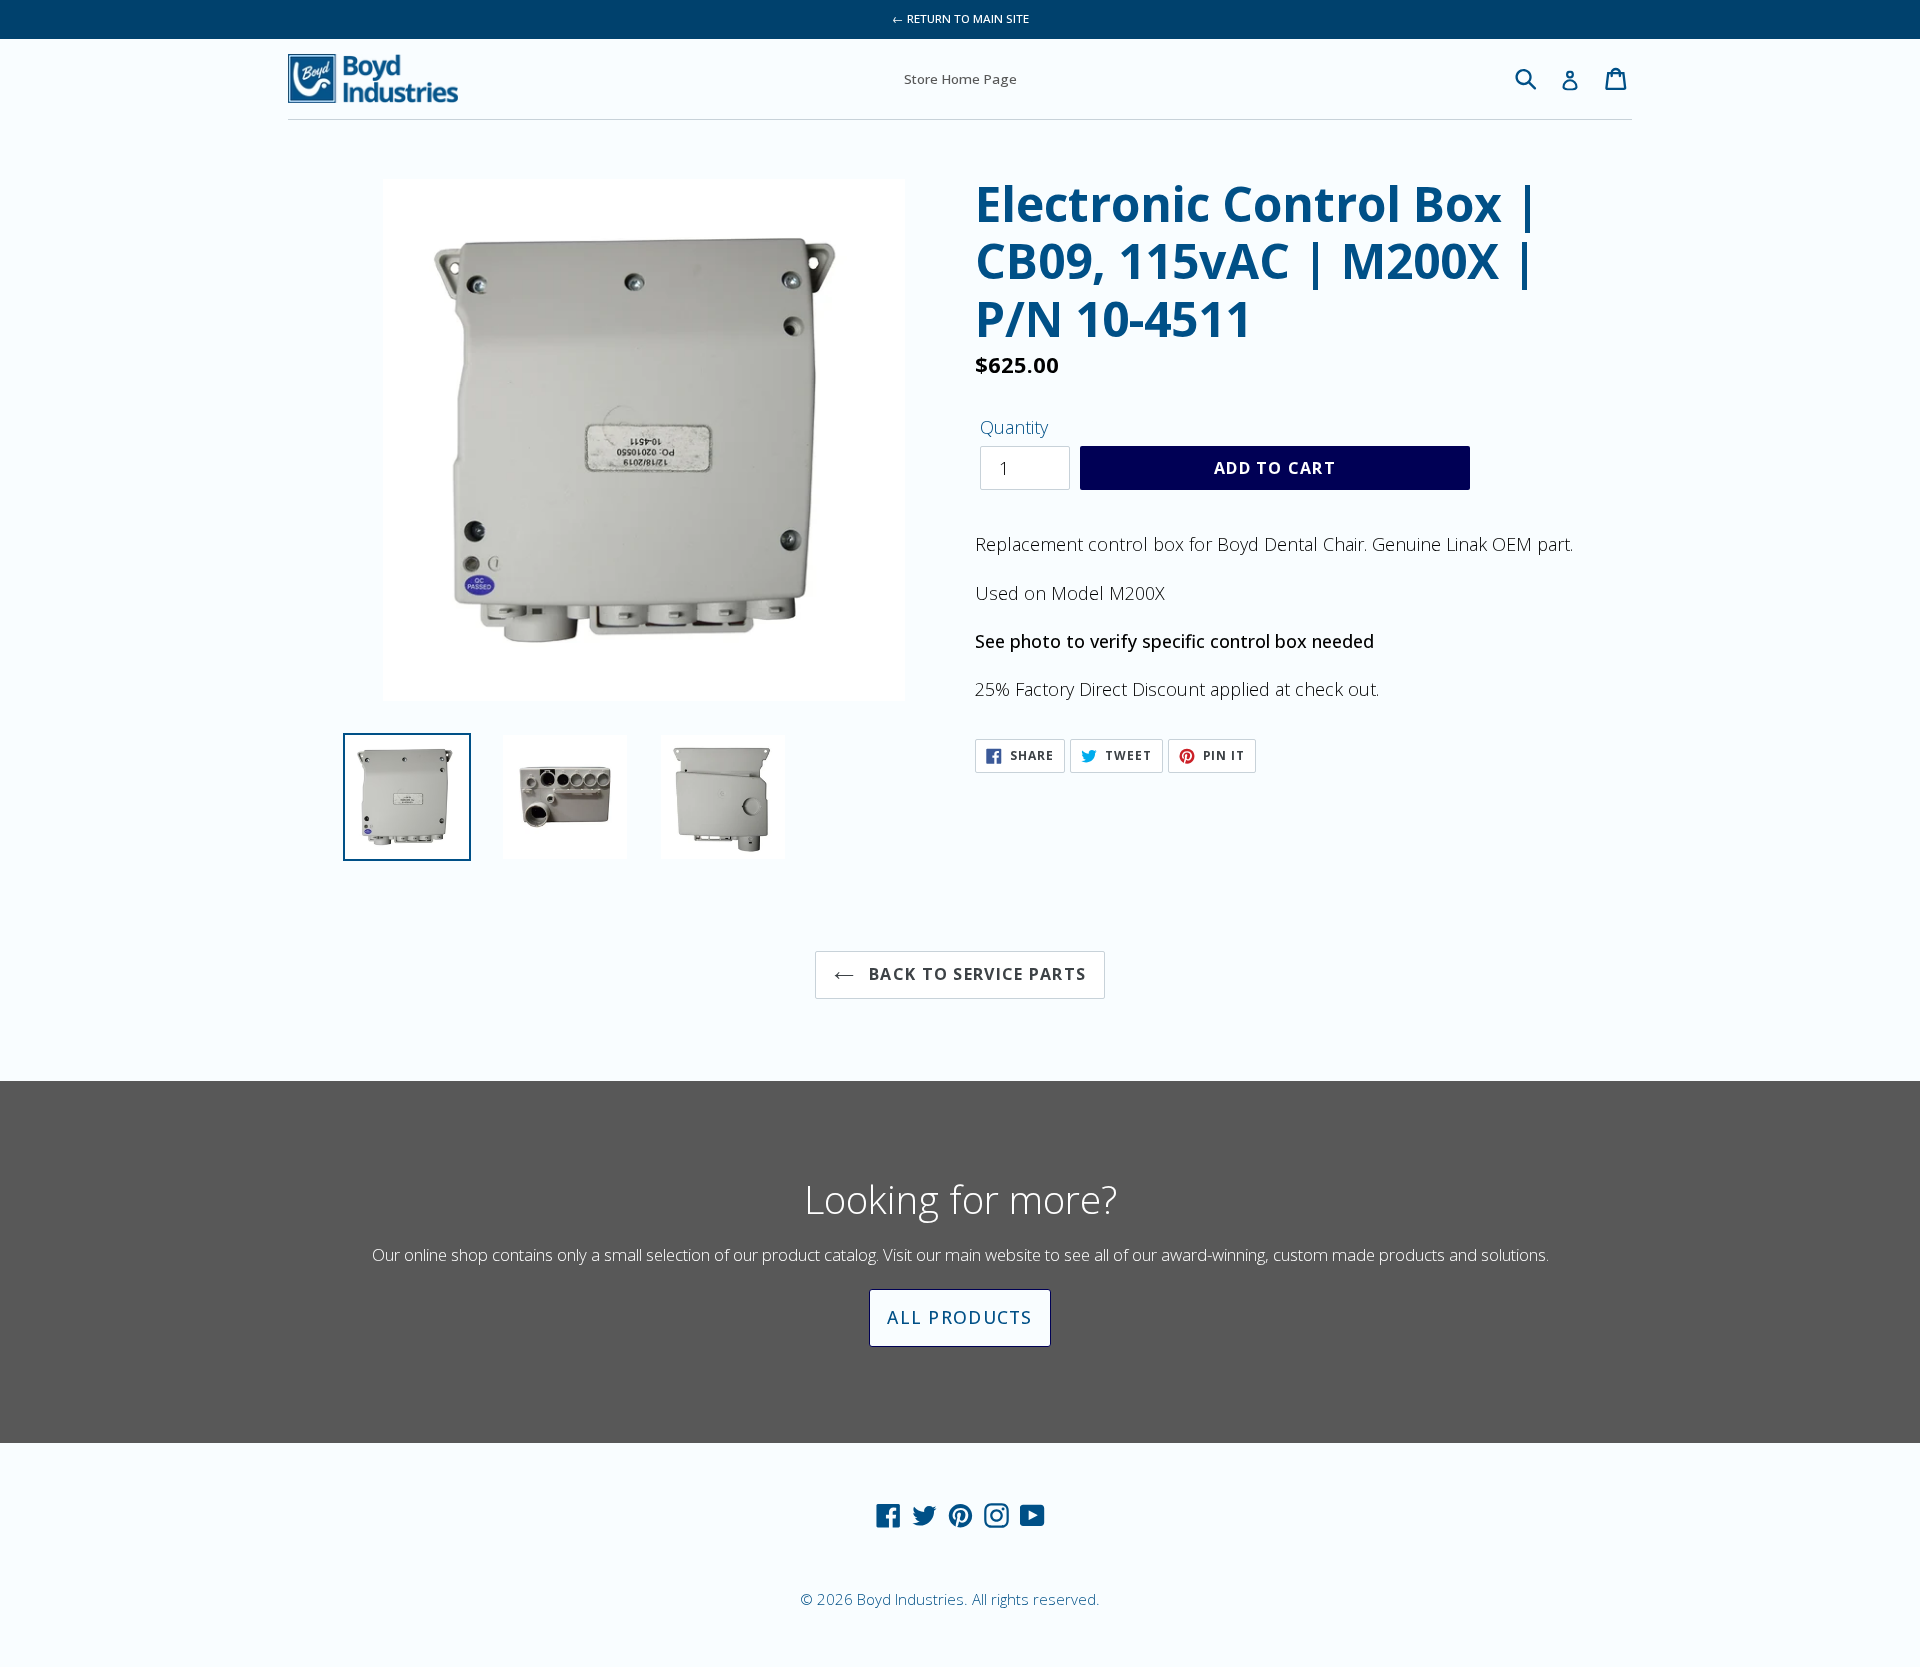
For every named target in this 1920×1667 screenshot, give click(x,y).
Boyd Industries (910, 1599)
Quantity (1014, 427)
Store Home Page (960, 79)
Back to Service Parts (975, 974)
